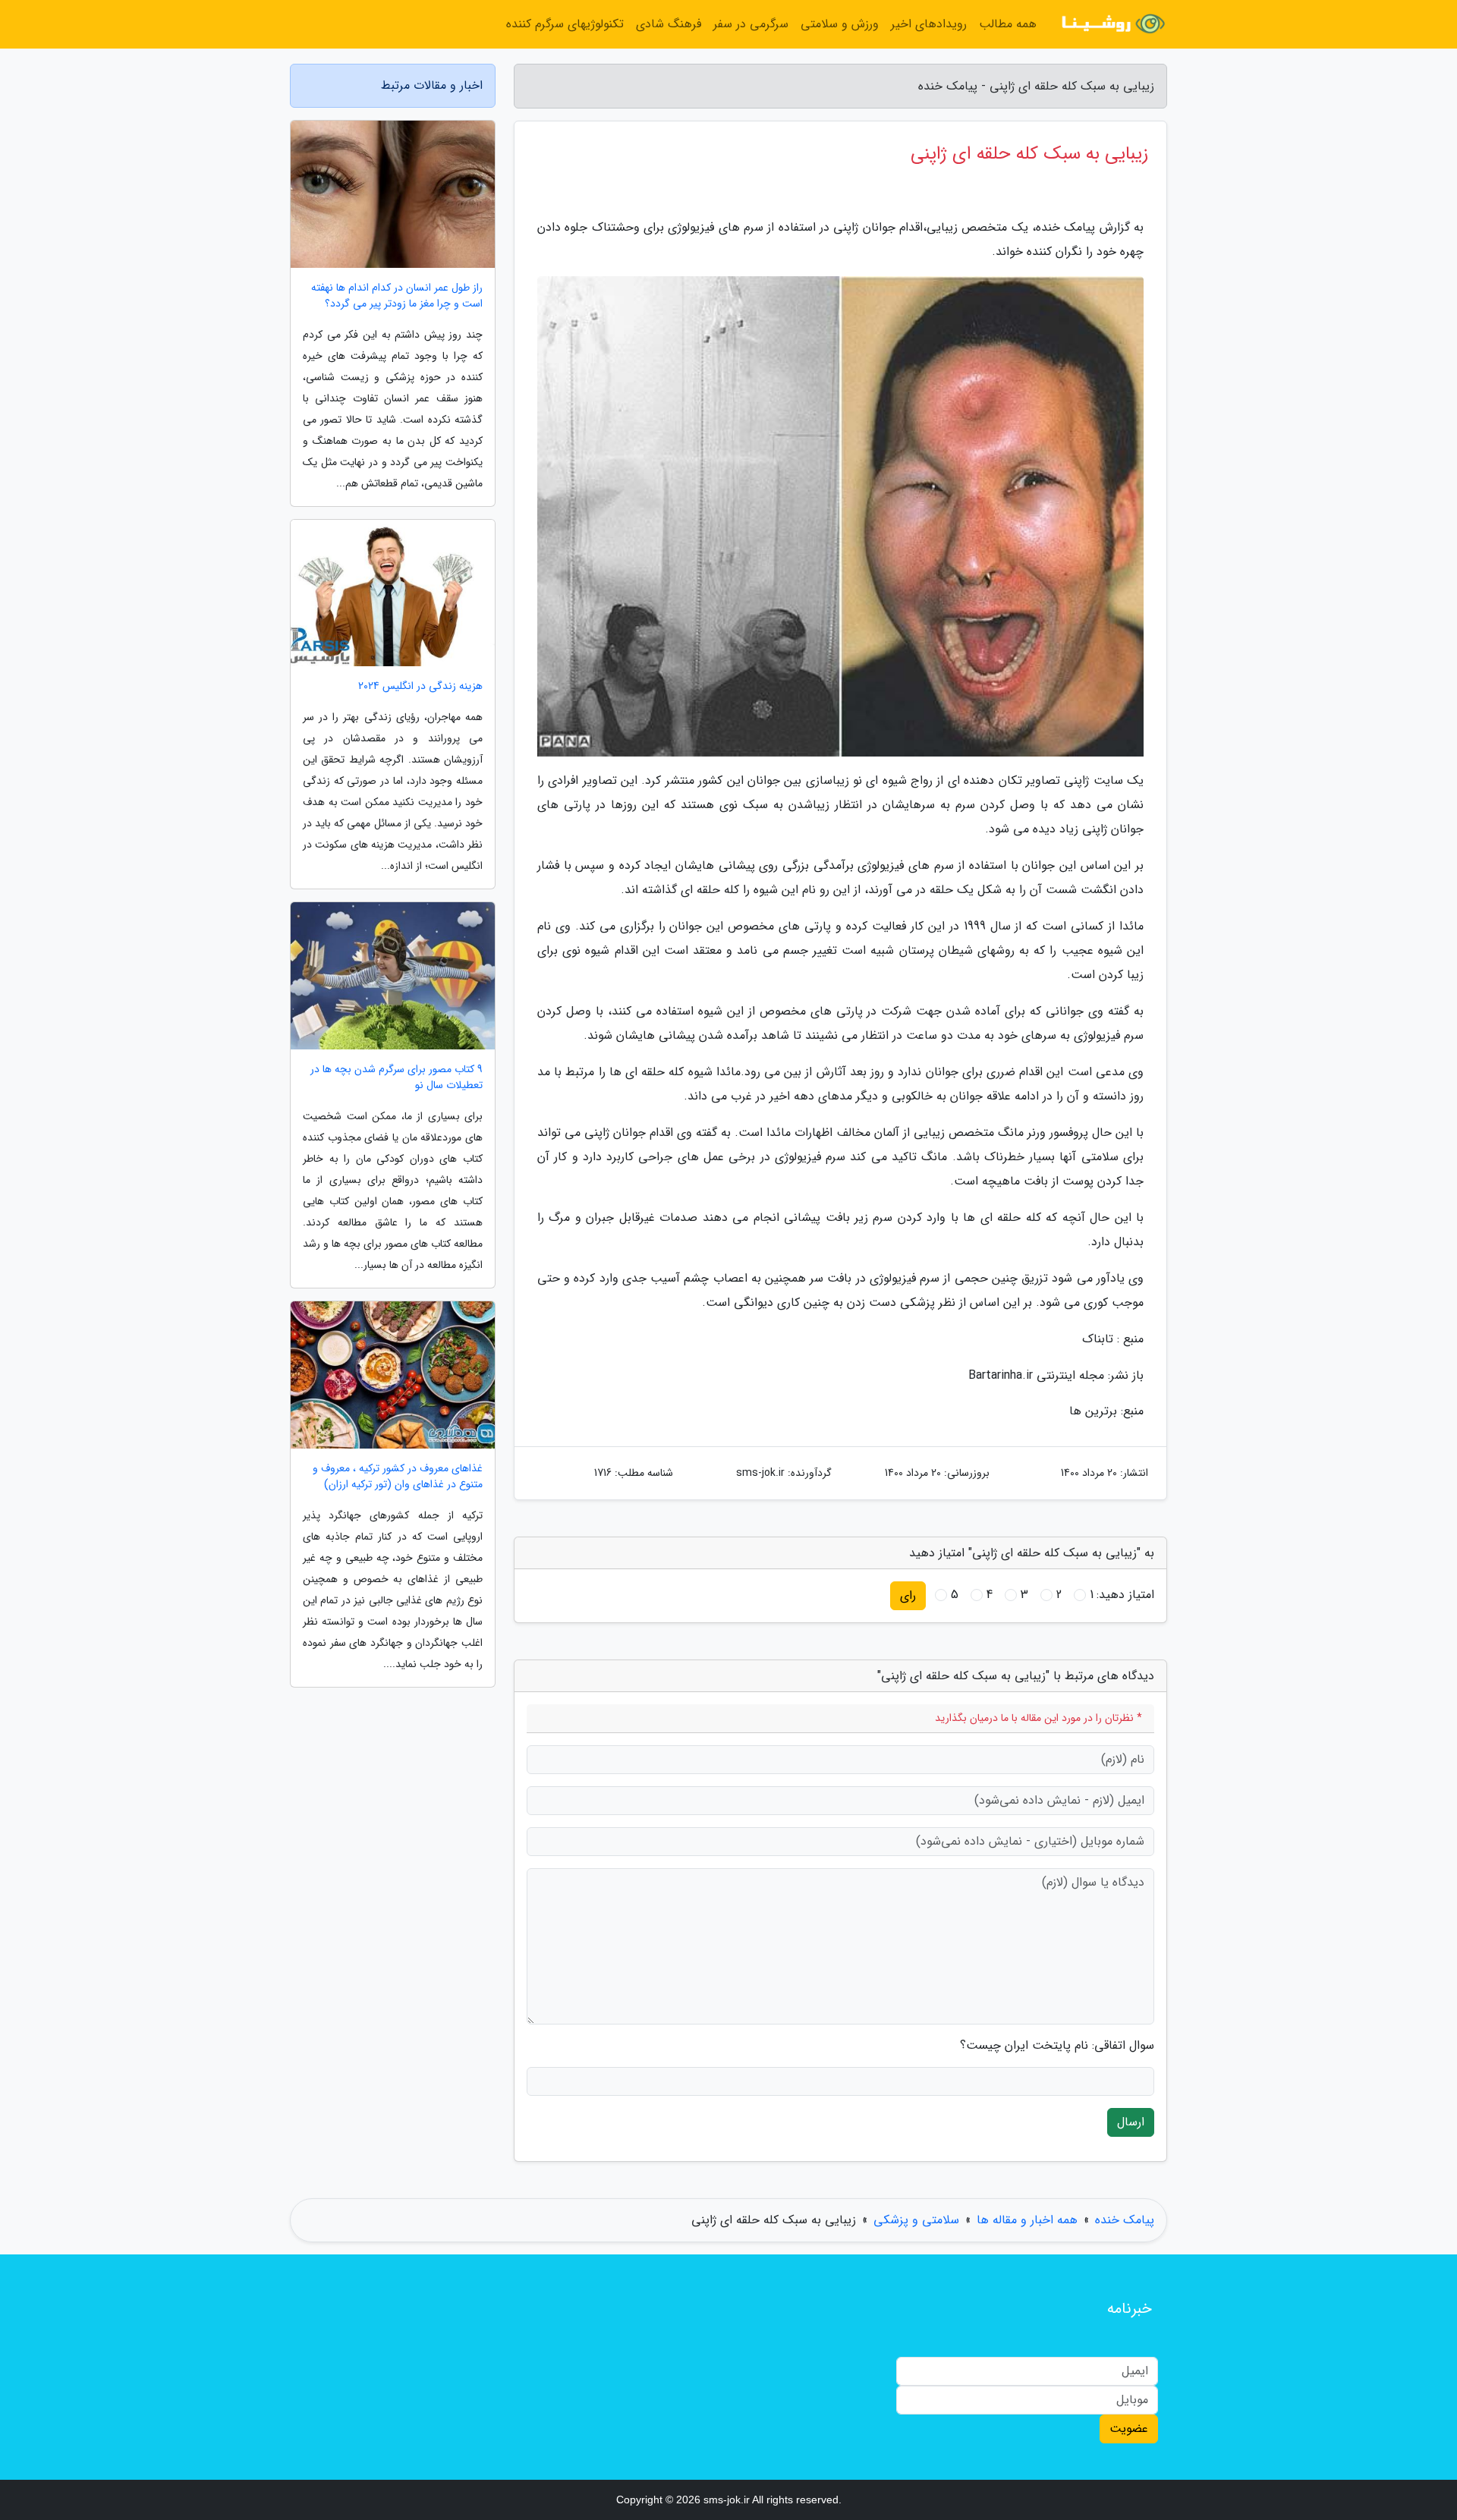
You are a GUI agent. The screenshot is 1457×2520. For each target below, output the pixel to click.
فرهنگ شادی (669, 24)
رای (908, 1595)
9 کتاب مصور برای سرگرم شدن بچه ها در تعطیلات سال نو (397, 1078)
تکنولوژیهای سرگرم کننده (565, 24)
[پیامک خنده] (1111, 24)
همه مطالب (1008, 24)
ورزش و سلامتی (840, 24)
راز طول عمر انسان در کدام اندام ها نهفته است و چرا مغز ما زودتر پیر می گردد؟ (397, 296)
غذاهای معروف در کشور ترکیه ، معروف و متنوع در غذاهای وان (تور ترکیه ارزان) (398, 1477)
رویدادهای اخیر (929, 24)
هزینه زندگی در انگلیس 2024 (420, 686)
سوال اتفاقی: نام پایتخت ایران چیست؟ (1057, 2046)
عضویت (1129, 2429)
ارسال (1131, 2122)
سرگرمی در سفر (751, 24)
